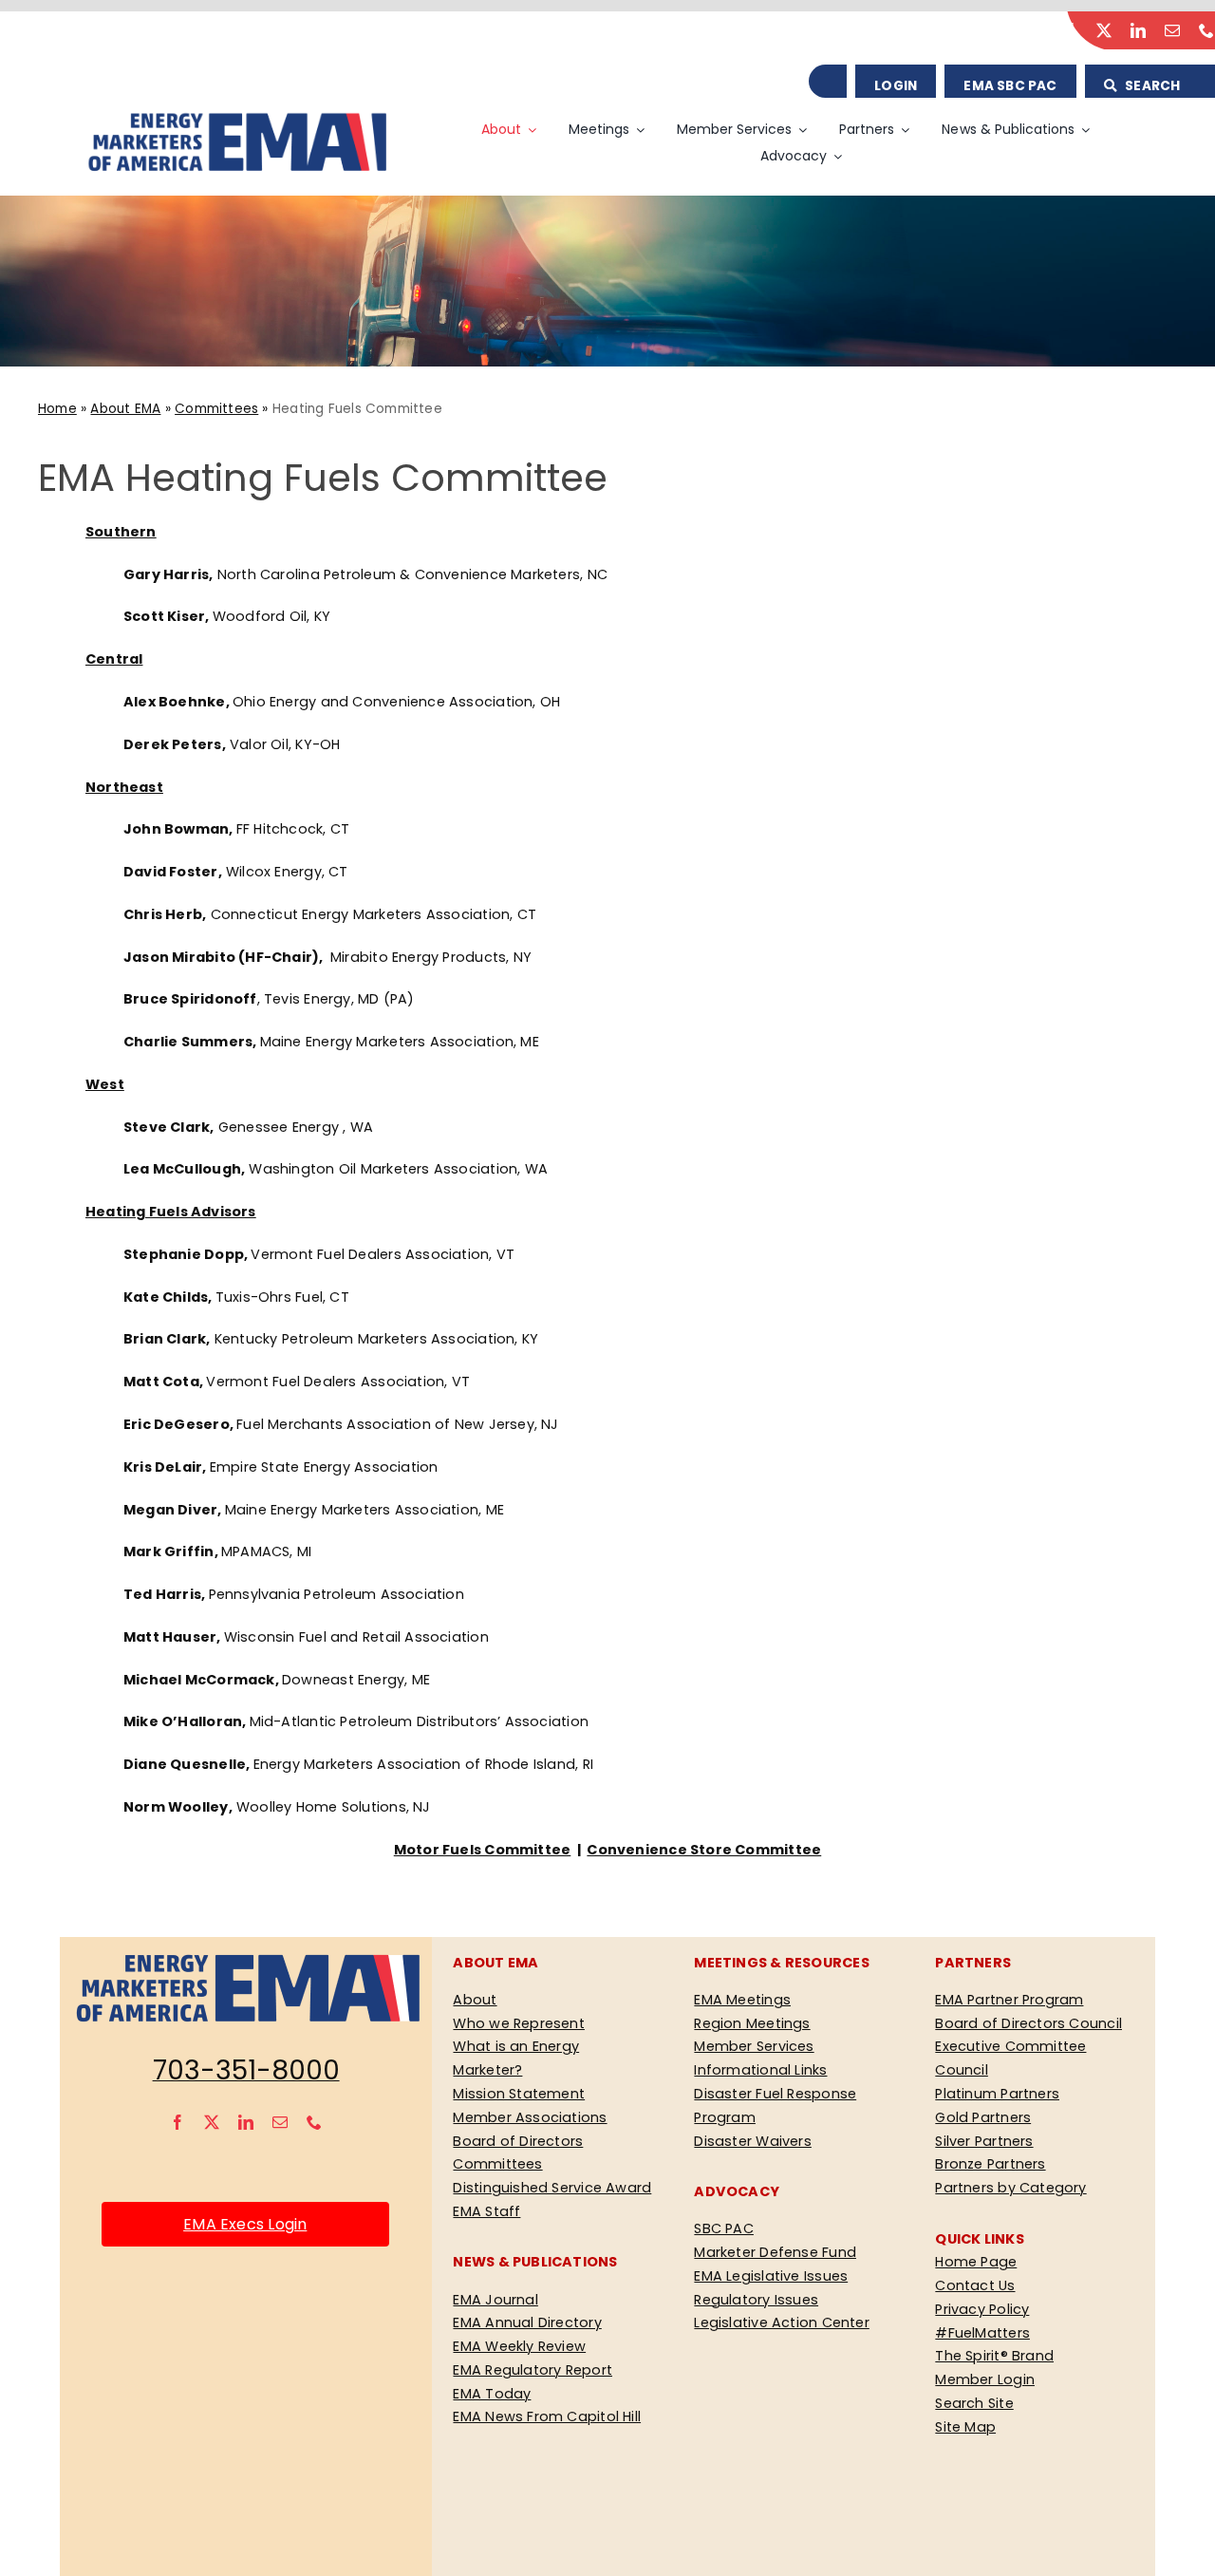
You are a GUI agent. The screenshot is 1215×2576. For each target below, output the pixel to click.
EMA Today (492, 2394)
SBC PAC (724, 2228)
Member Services (754, 2046)
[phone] (1206, 30)
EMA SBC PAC (1010, 86)
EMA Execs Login (245, 2224)
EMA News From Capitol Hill (547, 2416)
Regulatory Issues (756, 2300)
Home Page (976, 2262)
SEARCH (1151, 86)
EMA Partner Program (1009, 2000)
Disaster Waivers (752, 2141)
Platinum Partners (997, 2094)
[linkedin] (1138, 30)
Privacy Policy (982, 2309)
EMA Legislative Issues (771, 2276)
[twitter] (1104, 30)
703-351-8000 (246, 2070)
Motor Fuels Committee (483, 1850)
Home (57, 409)
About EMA (125, 409)
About (475, 2000)
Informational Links (760, 2070)
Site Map (965, 2427)
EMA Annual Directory (527, 2322)
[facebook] (1070, 30)
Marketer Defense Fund (775, 2252)
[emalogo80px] (236, 117)
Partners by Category (1010, 2188)
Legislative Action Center (781, 2322)
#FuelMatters (982, 2333)
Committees (216, 409)
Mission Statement (519, 2094)
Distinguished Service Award (552, 2188)
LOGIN (896, 86)
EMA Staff (486, 2211)
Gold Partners (983, 2117)
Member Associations (530, 2117)
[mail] (1172, 30)
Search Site (974, 2403)
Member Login (985, 2379)
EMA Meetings (742, 2000)
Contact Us (975, 2285)
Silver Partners (984, 2141)
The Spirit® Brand (994, 2356)
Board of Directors (518, 2141)
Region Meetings (752, 2023)
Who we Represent (518, 2023)
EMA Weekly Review (519, 2346)
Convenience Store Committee (704, 1850)
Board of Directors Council (1028, 2023)
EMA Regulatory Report (533, 2370)
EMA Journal (495, 2300)
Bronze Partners (990, 2164)
